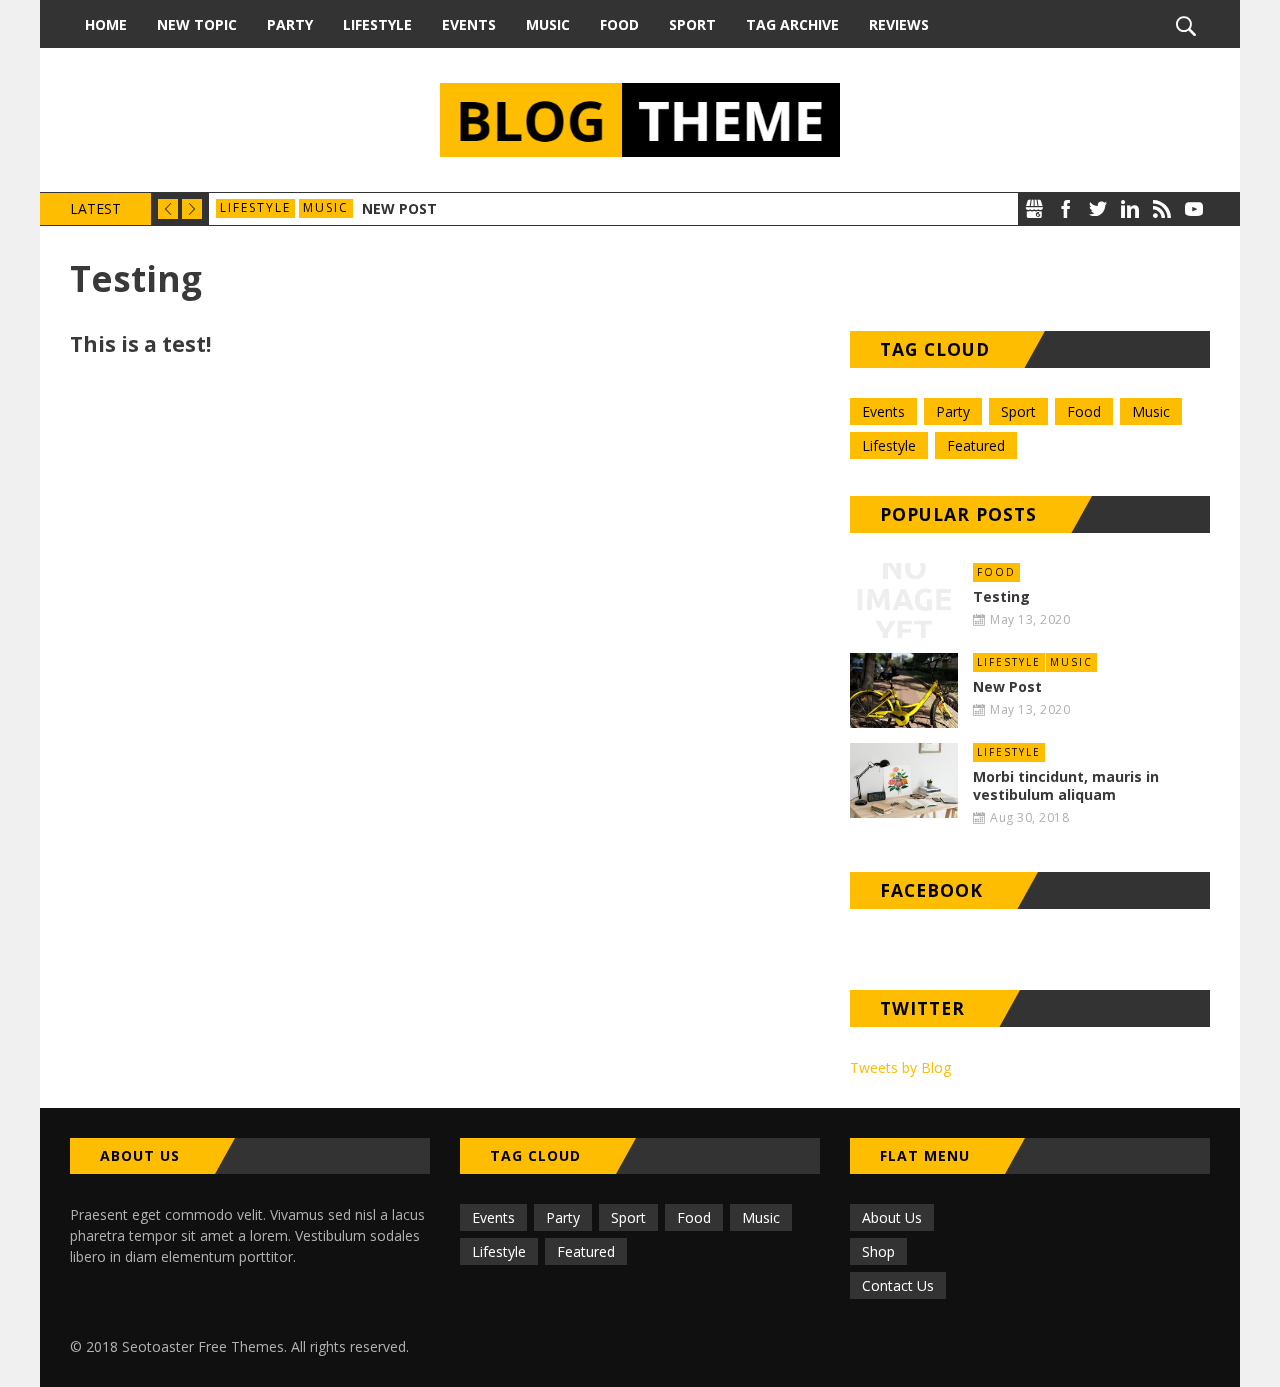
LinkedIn (1130, 209)
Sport (692, 24)
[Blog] (640, 120)
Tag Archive (792, 24)
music (326, 207)
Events (469, 24)
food (1084, 411)
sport (1018, 411)
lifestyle (255, 207)
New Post (399, 208)
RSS (1162, 209)
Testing (1001, 597)
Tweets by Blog (900, 1067)
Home (106, 24)
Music (548, 24)
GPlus (1034, 209)
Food (619, 24)
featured (976, 445)
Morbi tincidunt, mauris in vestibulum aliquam (1066, 786)
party (953, 411)
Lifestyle (377, 24)
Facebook (1066, 209)
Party (290, 24)
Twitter (1098, 209)
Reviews (899, 24)
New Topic (197, 24)
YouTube (1194, 209)
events (883, 411)
